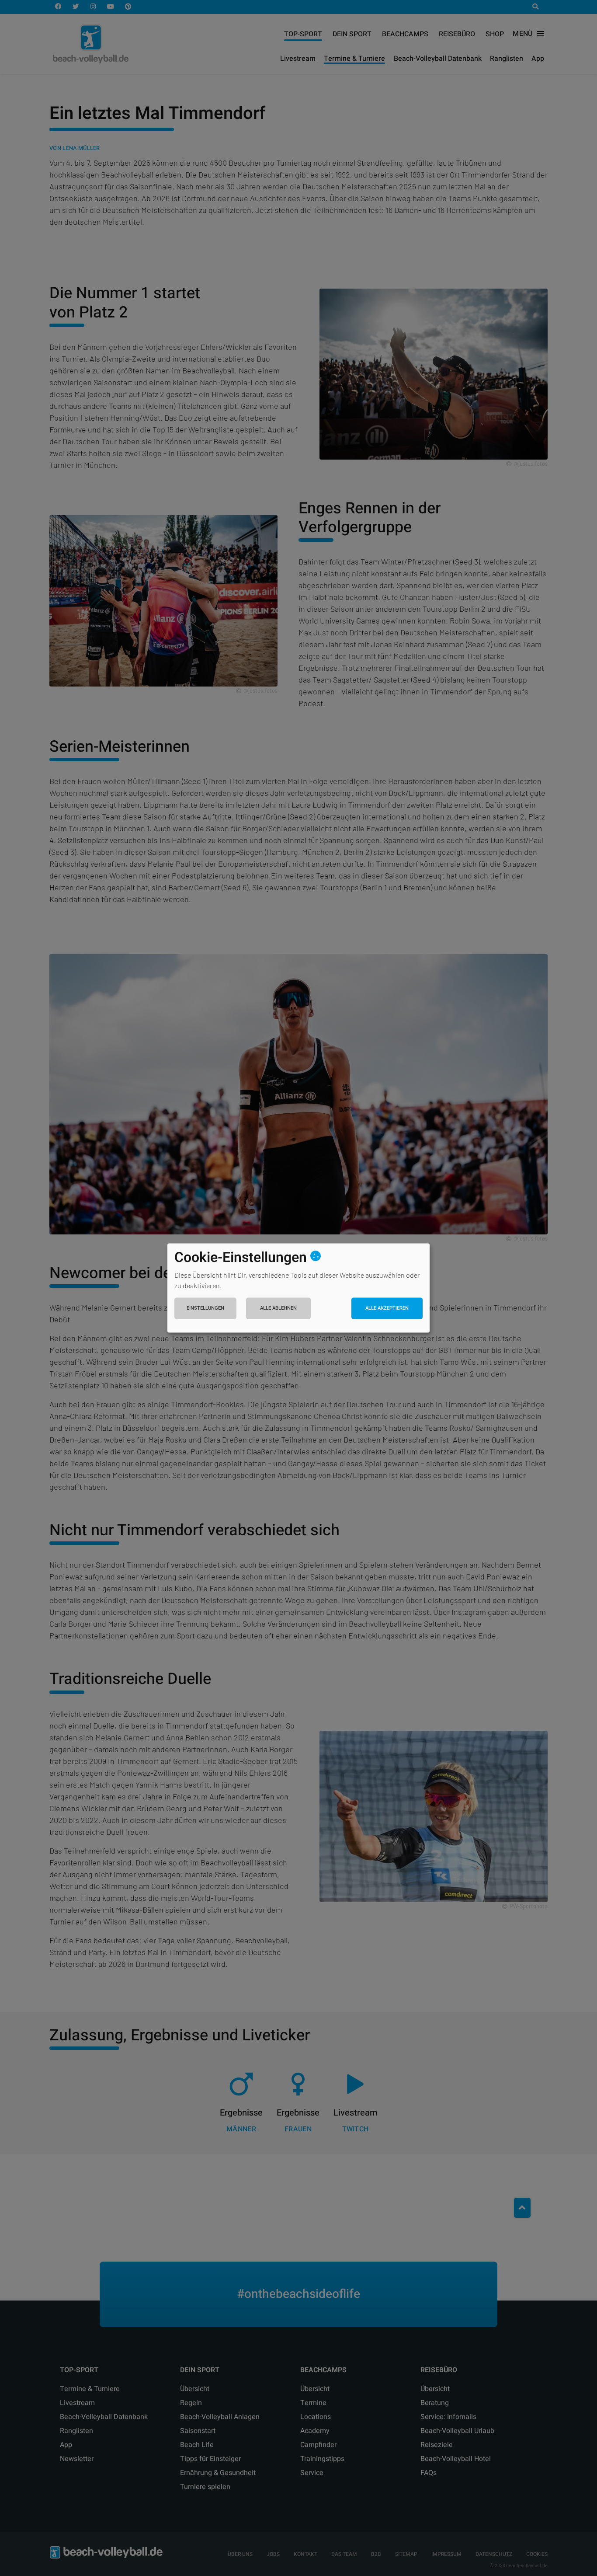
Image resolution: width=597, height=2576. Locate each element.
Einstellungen (205, 1308)
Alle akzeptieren (387, 1308)
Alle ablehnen (278, 1308)
